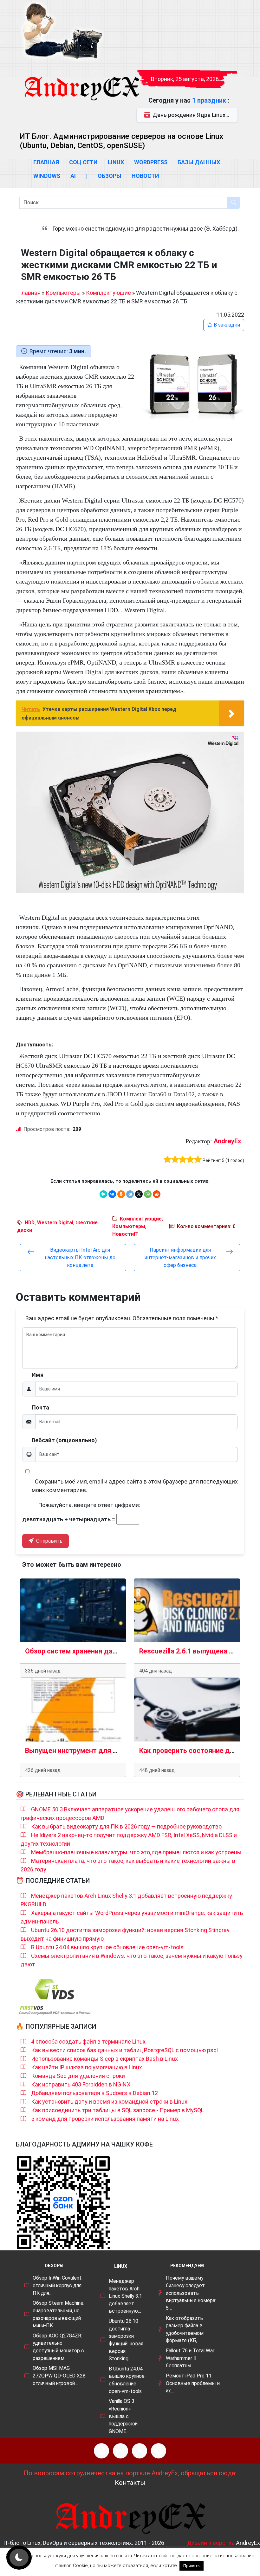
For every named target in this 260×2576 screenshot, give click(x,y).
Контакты (130, 2483)
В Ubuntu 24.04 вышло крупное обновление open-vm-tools (107, 1947)
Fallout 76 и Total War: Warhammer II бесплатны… (191, 2358)
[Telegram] (130, 1194)
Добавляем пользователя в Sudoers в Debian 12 (94, 2093)
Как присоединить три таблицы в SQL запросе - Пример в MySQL (117, 2110)
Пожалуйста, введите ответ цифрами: (89, 1505)
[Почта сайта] (120, 2451)
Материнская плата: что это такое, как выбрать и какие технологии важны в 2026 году (128, 1865)
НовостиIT (125, 1234)
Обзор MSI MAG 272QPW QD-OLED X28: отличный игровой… (60, 2376)
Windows (47, 176)
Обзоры (110, 176)
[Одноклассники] (121, 1194)
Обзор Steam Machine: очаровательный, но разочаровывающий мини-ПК (58, 2314)
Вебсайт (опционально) (64, 1440)
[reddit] (157, 1194)
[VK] (140, 2451)
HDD (30, 1223)
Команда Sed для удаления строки (78, 2076)
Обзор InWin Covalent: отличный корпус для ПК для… (58, 2285)
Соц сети (83, 162)
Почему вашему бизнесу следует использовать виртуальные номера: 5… (191, 2293)
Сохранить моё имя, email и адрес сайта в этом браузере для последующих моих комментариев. (135, 1486)
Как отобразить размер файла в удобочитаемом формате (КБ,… (185, 2329)
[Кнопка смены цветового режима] (19, 2558)
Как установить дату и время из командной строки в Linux (109, 2102)
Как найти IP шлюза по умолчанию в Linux (87, 2067)
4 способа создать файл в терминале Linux (88, 2042)
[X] (139, 1194)
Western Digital (55, 1223)
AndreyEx (227, 1141)
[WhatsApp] (148, 1194)
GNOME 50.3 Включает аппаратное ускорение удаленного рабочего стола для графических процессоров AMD (130, 1814)
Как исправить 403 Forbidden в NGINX (81, 2084)
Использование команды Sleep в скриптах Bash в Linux (104, 2059)
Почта (40, 1407)
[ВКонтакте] (112, 1194)
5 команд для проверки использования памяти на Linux (105, 2119)
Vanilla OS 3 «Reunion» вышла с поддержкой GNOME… (123, 2416)
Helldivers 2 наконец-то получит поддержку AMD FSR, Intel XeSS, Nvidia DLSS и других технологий (129, 1839)
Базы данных (199, 162)
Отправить (49, 1541)
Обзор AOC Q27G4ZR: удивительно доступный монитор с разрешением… (58, 2347)
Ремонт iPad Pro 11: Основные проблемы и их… (193, 2383)
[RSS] (101, 2451)
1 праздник (210, 100)
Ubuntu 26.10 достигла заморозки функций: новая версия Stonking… (126, 2340)
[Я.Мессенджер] (103, 1194)
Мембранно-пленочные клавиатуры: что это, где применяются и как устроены (136, 1852)
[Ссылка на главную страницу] (81, 83)
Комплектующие (108, 293)
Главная (46, 162)
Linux (116, 162)
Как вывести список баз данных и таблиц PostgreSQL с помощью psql (124, 2050)
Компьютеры (63, 293)
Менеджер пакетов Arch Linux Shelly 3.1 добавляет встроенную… (125, 2296)
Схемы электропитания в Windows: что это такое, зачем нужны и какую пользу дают (132, 1960)
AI (73, 176)
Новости (145, 176)
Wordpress (151, 162)
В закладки (226, 325)
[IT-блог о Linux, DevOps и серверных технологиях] (62, 31)
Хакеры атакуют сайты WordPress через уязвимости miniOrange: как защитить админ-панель (132, 1917)
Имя (38, 1375)
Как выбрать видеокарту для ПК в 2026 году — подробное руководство (126, 1826)
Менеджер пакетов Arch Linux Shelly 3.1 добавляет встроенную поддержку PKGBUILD (126, 1900)
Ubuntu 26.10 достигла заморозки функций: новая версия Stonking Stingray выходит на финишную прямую (125, 1934)
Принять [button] (192, 2566)
